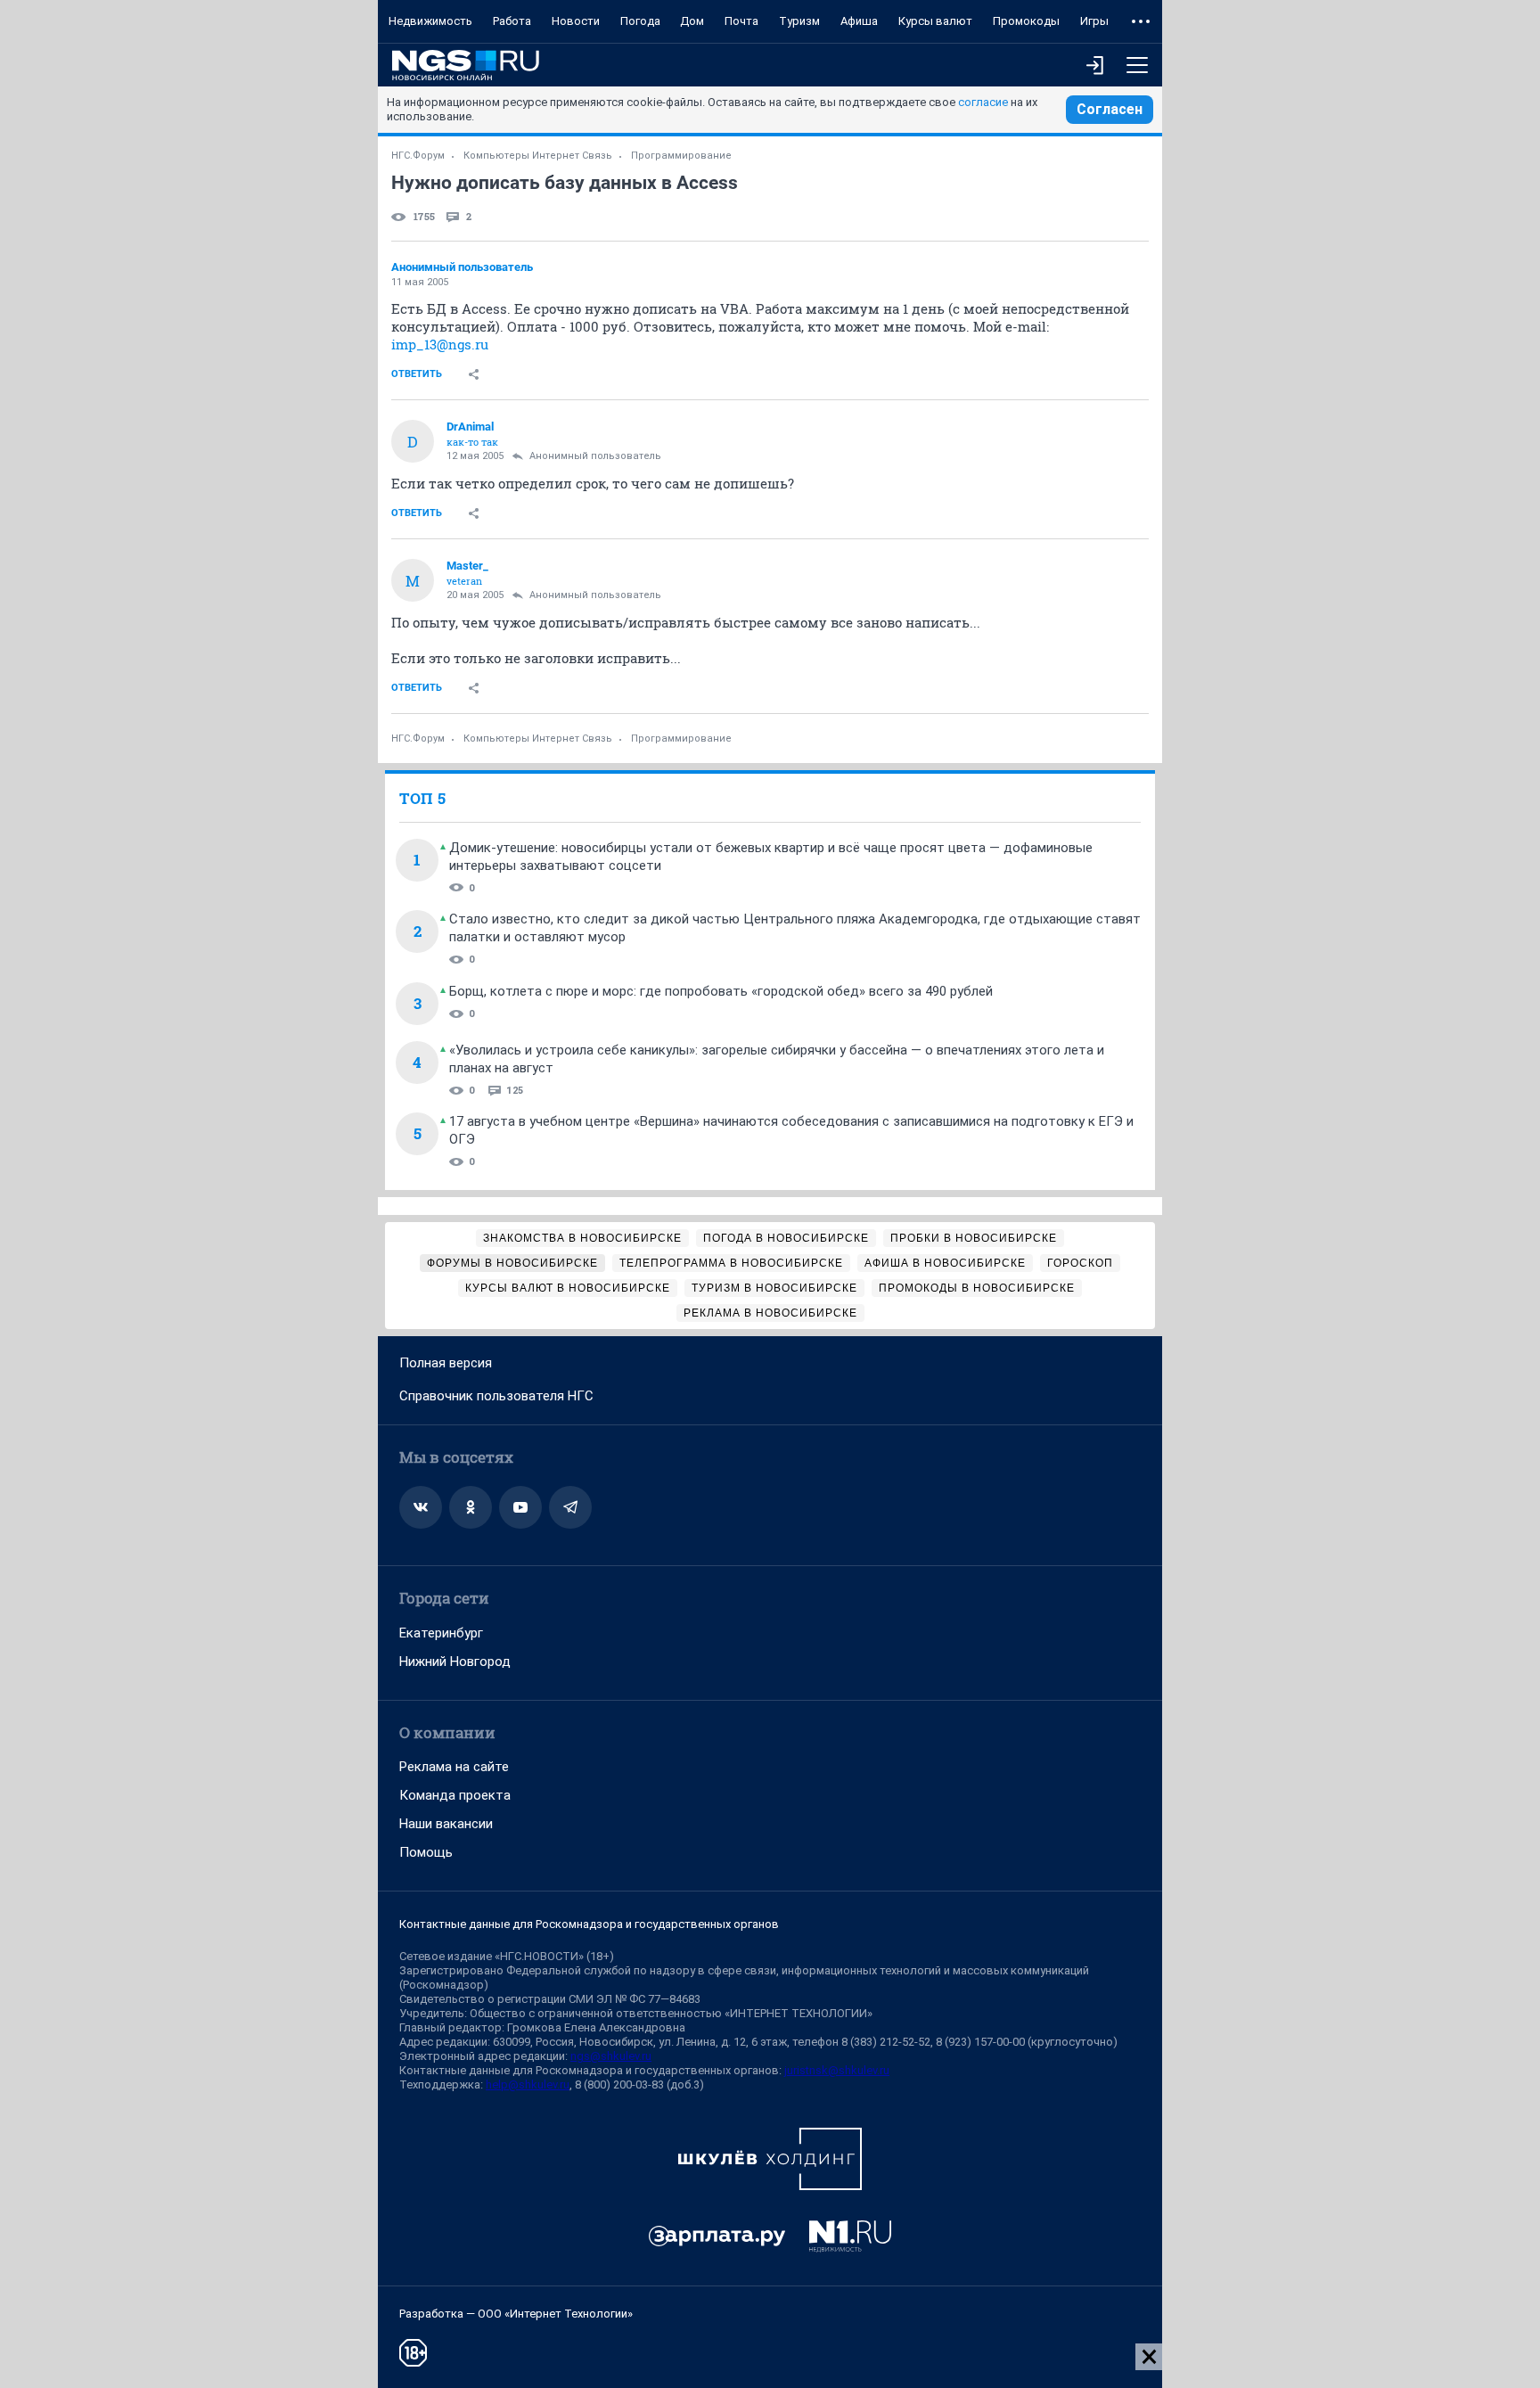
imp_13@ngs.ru (440, 344)
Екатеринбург (441, 1633)
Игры (1094, 21)
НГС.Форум (418, 156)
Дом (692, 21)
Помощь (426, 1852)
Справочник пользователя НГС (496, 1396)
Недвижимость (430, 21)
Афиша (859, 21)
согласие (983, 102)
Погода (640, 21)
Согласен (1110, 109)
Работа (512, 21)
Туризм (799, 21)
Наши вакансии (446, 1824)
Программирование (681, 156)
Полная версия (446, 1363)
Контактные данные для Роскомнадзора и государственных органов (589, 1924)
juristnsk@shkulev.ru (837, 2070)
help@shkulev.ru (528, 2084)
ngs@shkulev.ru (611, 2056)
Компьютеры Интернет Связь (538, 156)
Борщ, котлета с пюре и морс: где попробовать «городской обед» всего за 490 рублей (721, 991)
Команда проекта (455, 1795)
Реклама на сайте (454, 1767)
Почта (741, 21)
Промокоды (1026, 21)
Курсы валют (935, 21)
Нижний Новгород (455, 1662)
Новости (576, 21)
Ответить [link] (417, 374)
